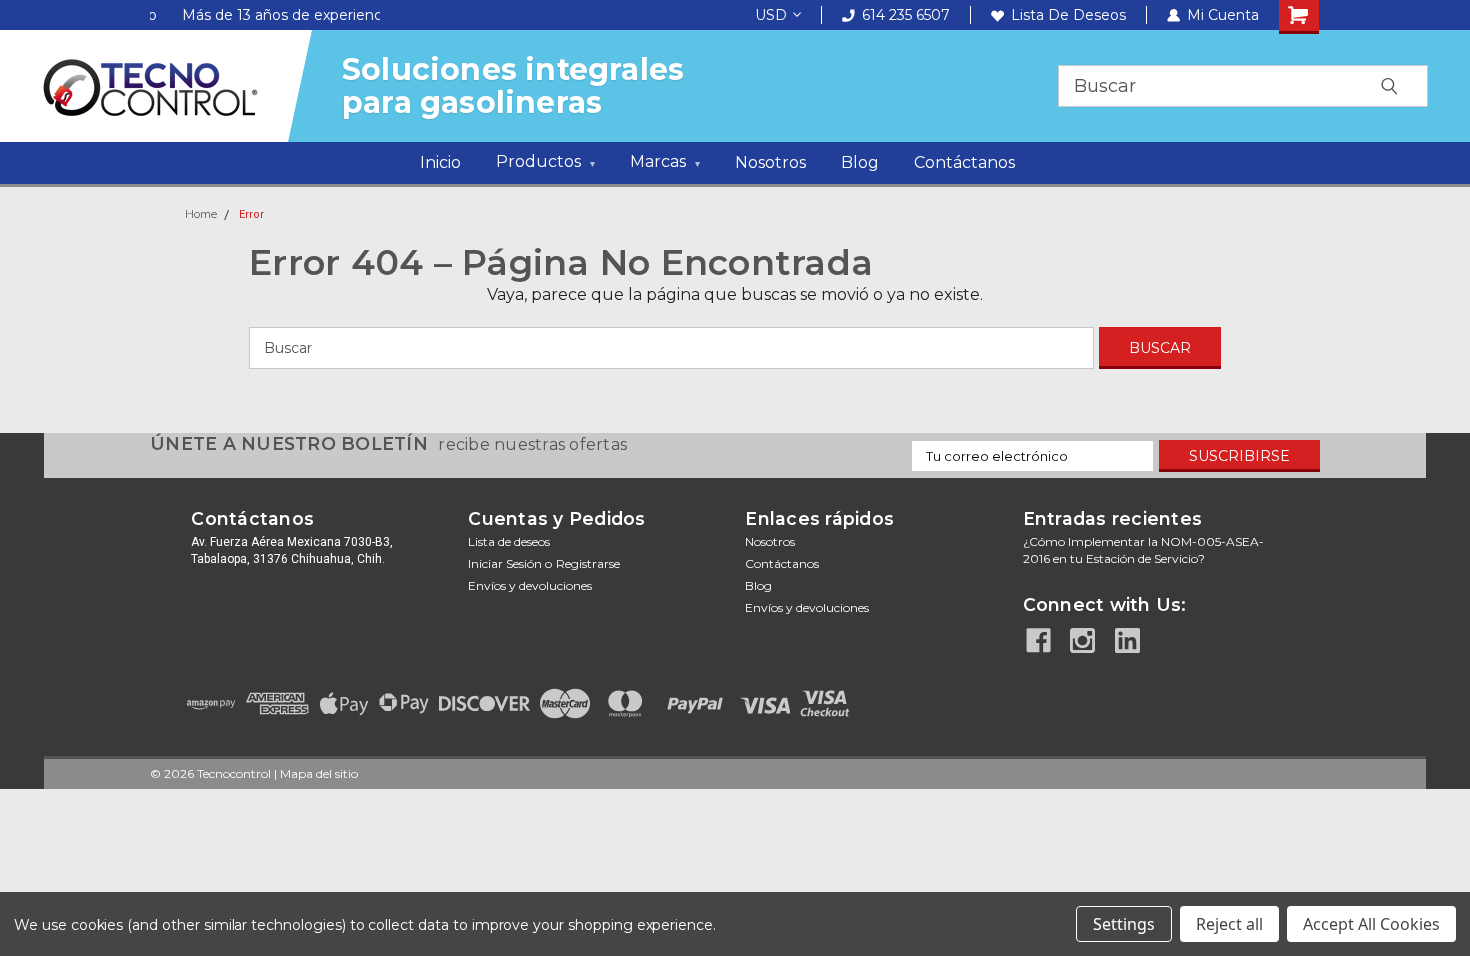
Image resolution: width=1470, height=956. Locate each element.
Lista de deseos (1068, 15)
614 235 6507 (906, 15)
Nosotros (770, 162)
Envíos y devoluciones (530, 585)
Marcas (665, 161)
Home (201, 214)
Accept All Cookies (1371, 924)
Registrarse (588, 563)
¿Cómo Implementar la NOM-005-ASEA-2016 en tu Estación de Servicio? (1143, 550)
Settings (1124, 924)
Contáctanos (964, 162)
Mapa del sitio (319, 773)
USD (771, 15)
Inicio (440, 162)
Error (251, 214)
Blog (860, 162)
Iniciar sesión (505, 563)
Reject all (1229, 924)
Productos (545, 161)
